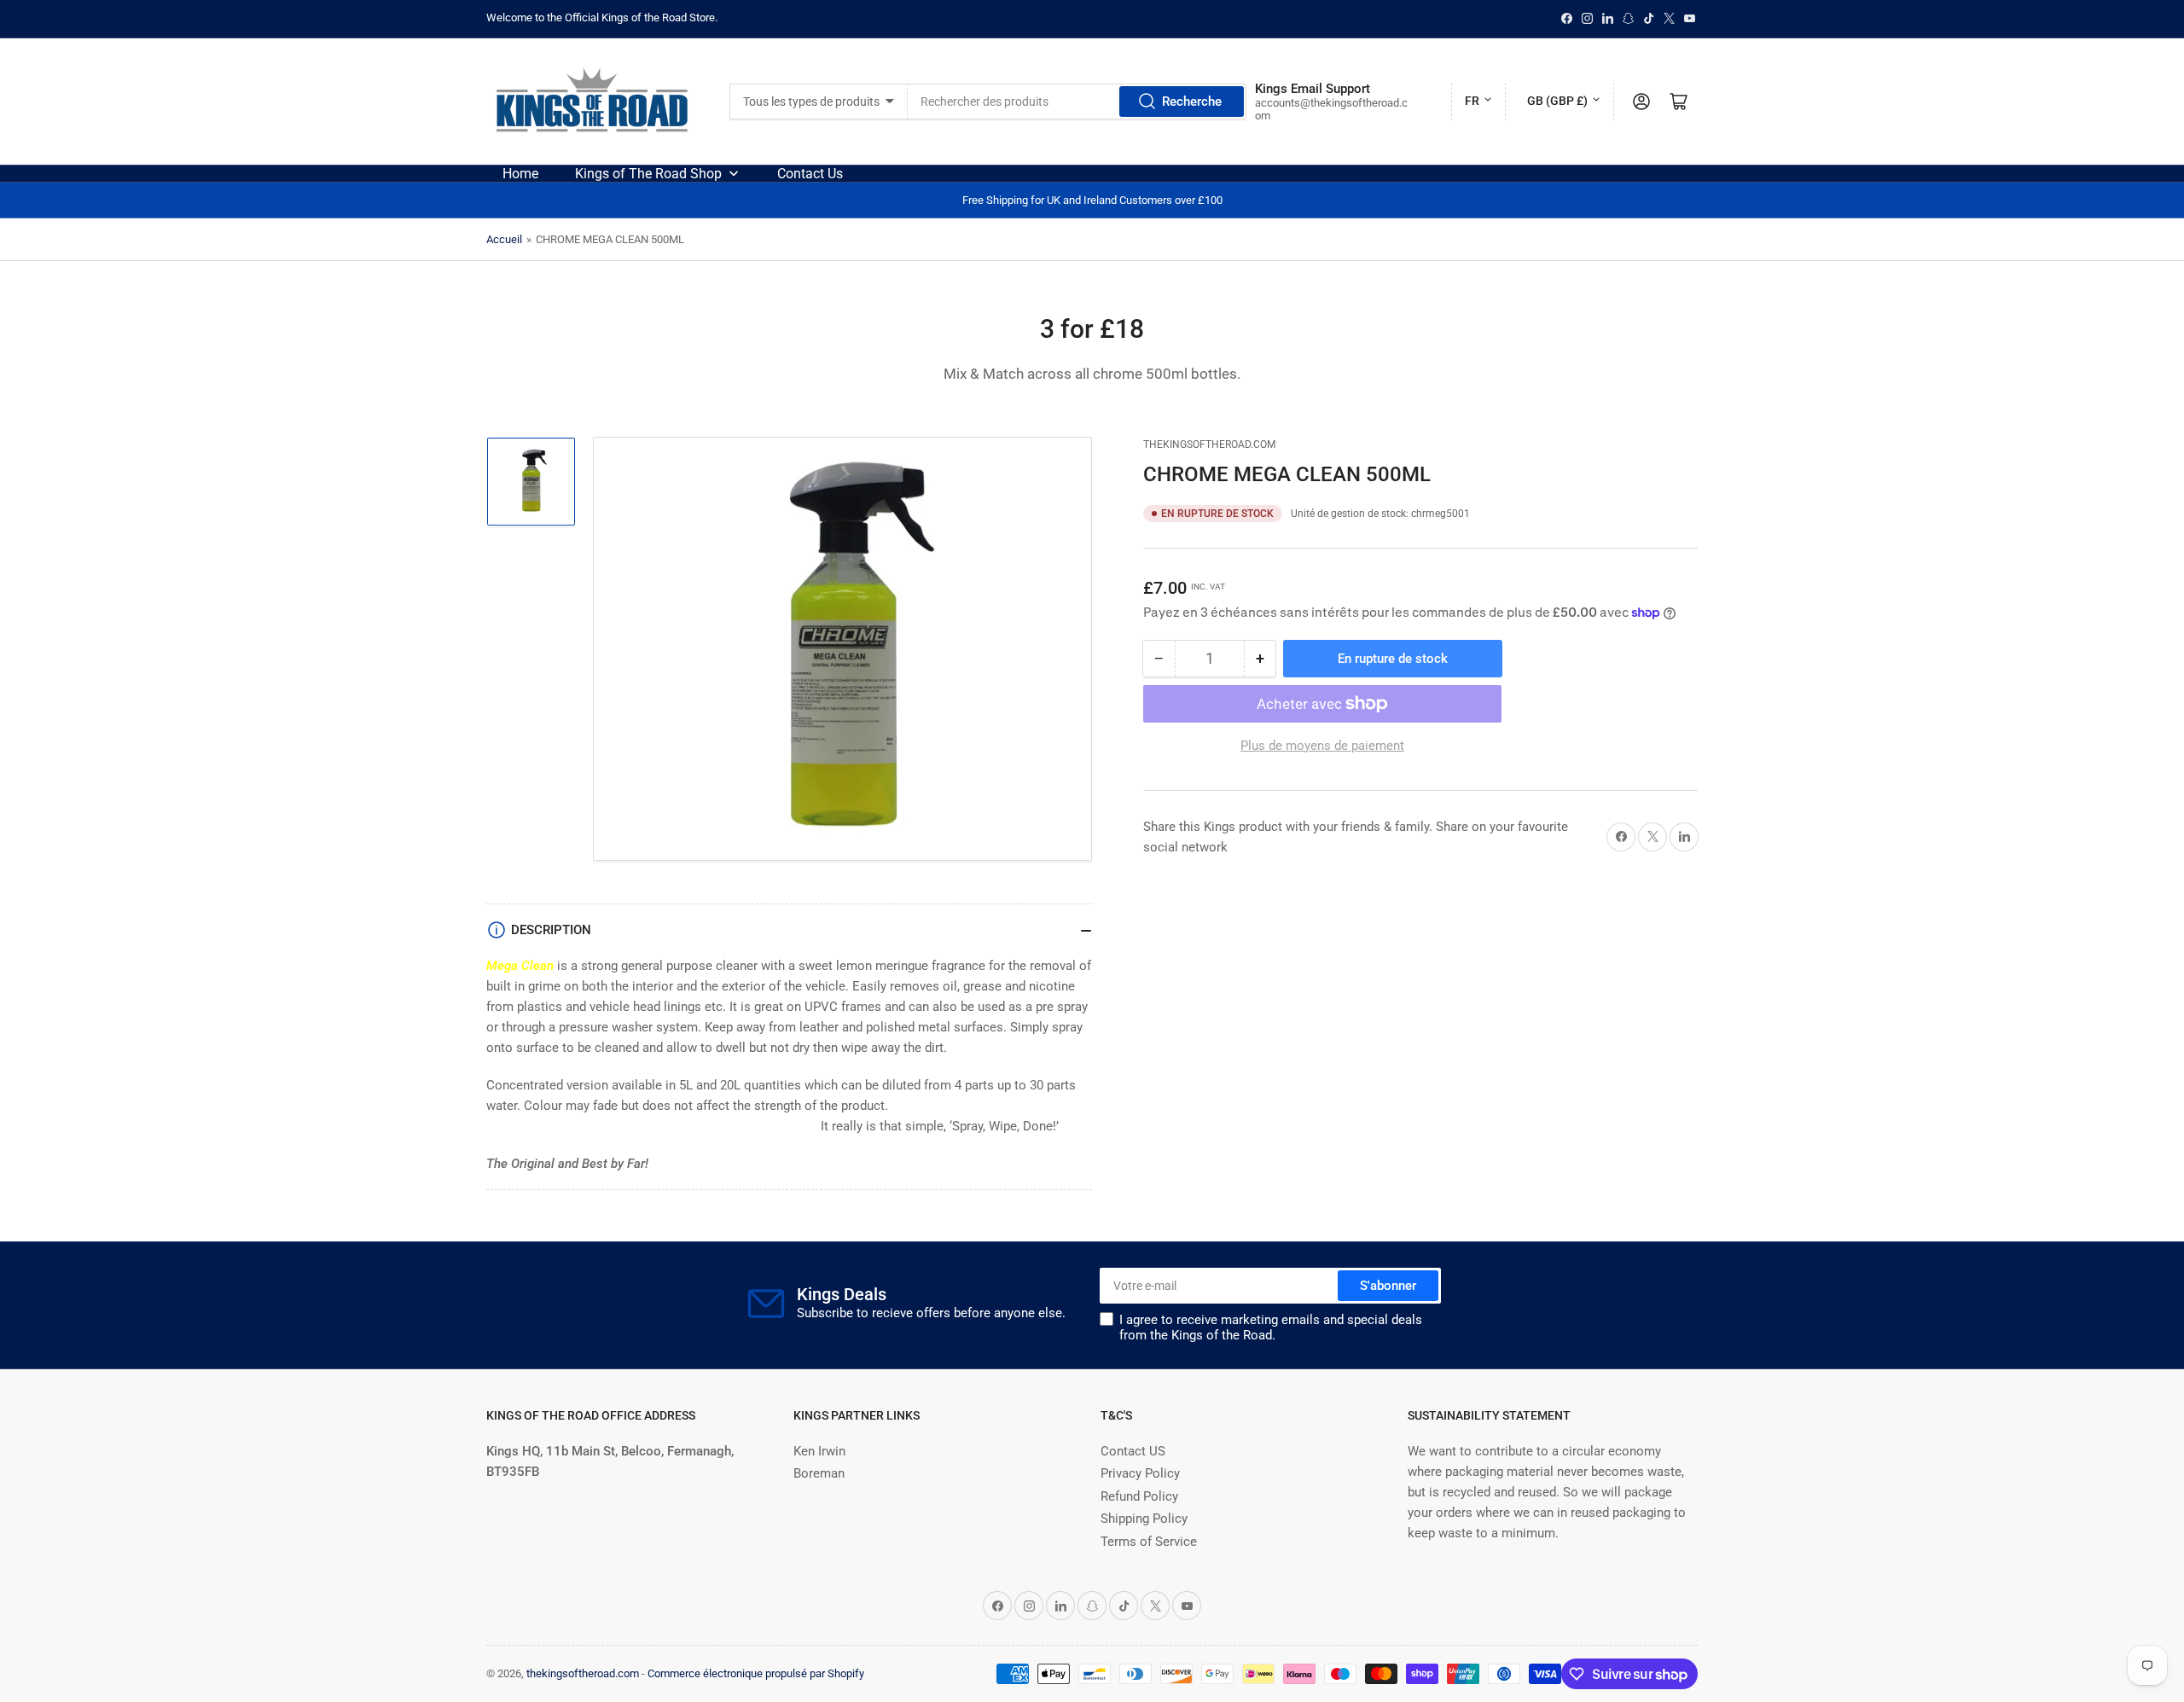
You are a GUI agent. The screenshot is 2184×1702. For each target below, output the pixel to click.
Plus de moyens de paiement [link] (1322, 746)
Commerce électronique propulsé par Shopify (756, 1673)
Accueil (504, 239)
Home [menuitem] (520, 174)
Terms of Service (1149, 1542)
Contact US (1133, 1451)
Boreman (819, 1473)
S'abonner (1388, 1286)
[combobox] (1077, 102)
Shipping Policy (1144, 1519)
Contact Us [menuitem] (810, 174)
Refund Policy (1139, 1496)
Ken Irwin (819, 1451)
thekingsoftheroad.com (1209, 444)
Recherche (1192, 102)
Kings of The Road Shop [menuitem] (648, 174)
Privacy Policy (1140, 1473)
